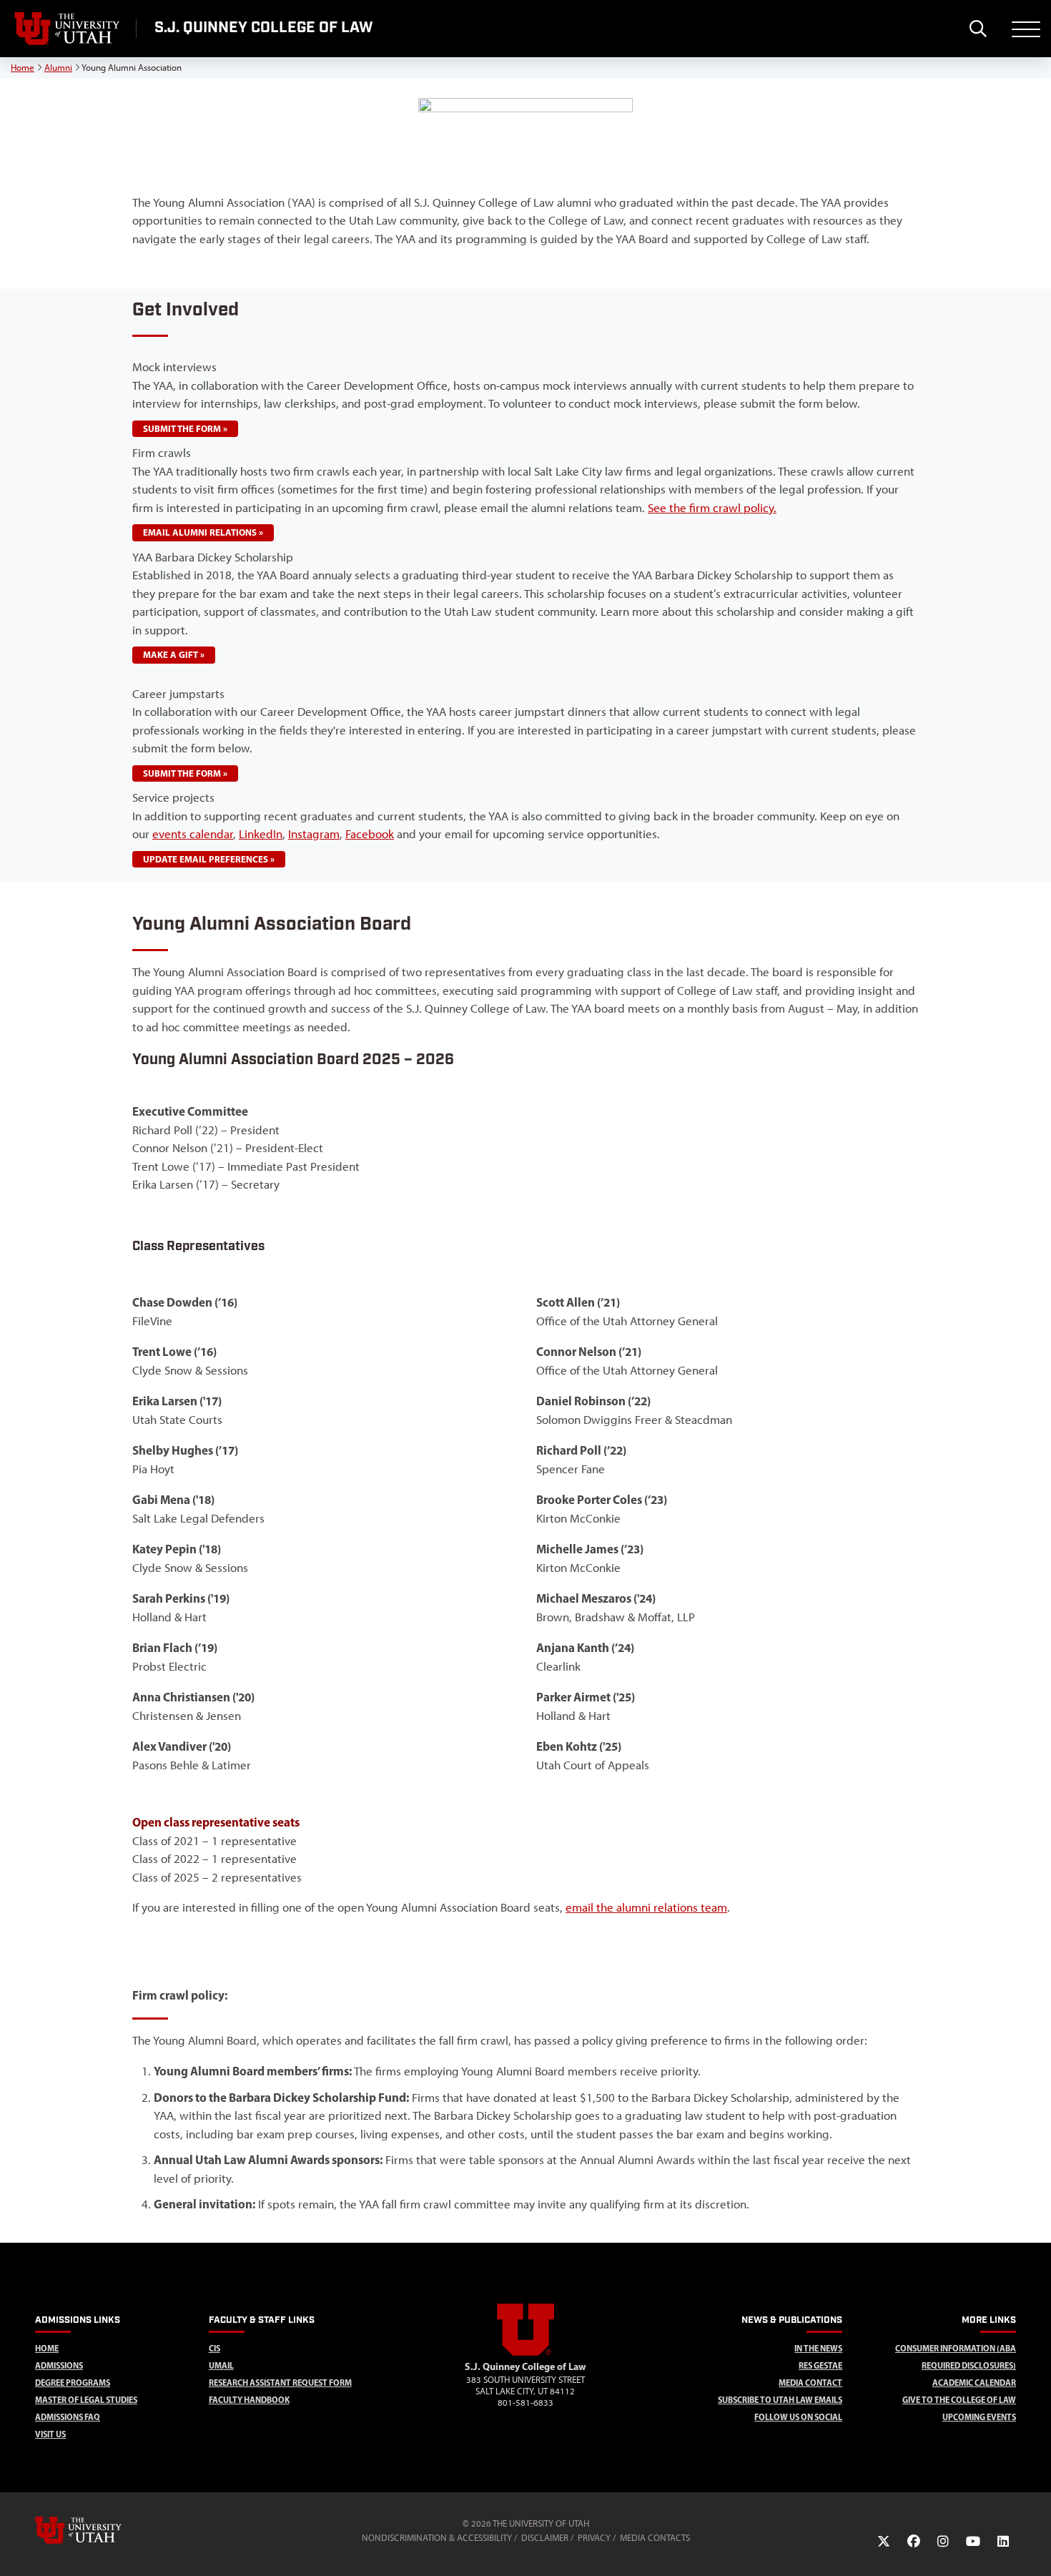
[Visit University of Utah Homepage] (68, 29)
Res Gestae (820, 2365)
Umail (221, 2365)
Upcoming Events (979, 2417)
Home (23, 68)
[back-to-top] (1034, 2548)
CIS (214, 2348)
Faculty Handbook (249, 2400)
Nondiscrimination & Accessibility (437, 2538)
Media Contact (810, 2383)
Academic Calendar (974, 2383)
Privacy (594, 2538)
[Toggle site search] (978, 29)
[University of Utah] (99, 2530)
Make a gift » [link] (174, 654)
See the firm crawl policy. (712, 508)
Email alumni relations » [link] (203, 532)
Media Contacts (655, 2538)
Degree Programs (73, 2383)
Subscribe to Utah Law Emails (780, 2400)
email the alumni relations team (646, 1907)
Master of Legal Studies (86, 2400)
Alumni (58, 68)
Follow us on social (798, 2417)
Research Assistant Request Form (280, 2383)
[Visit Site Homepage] (525, 2353)
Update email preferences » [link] (209, 859)
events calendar (193, 834)
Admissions (59, 2365)
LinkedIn (261, 834)
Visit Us (50, 2434)
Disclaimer (545, 2538)
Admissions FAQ (68, 2417)
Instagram (314, 834)
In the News (818, 2348)
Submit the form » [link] (185, 428)
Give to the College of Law (959, 2400)
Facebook (370, 834)
